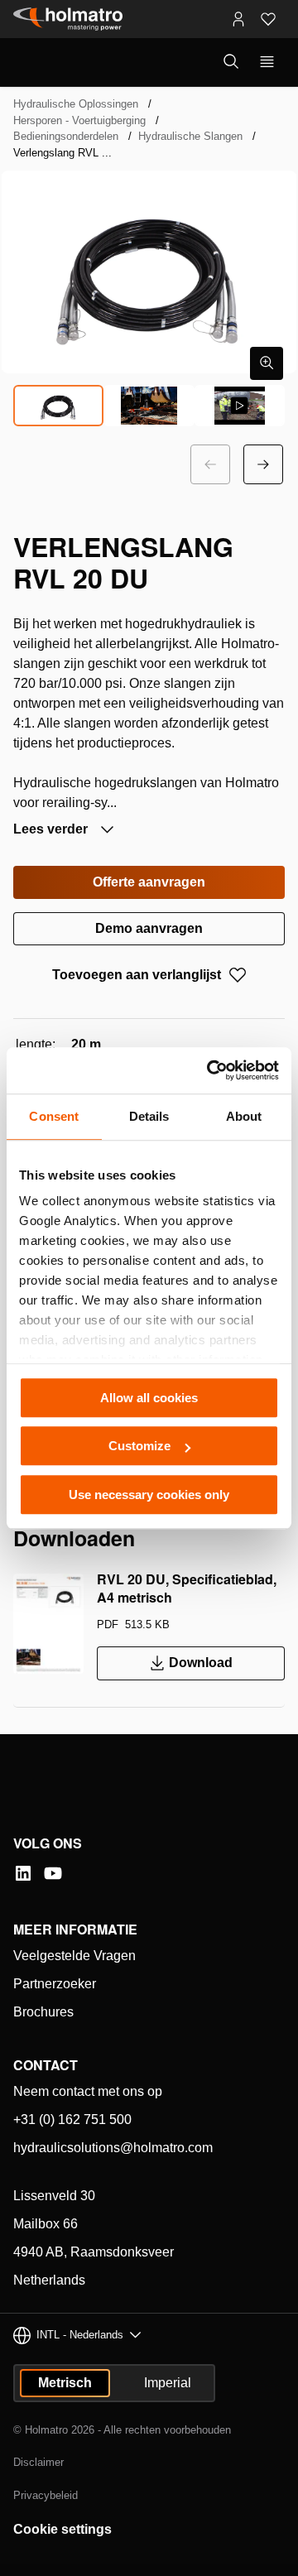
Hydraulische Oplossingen (76, 104)
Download (201, 1663)
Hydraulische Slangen (190, 136)
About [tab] (244, 1116)
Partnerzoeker (55, 1984)
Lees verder (52, 829)
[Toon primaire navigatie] (267, 62)
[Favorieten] (268, 19)
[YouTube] (53, 1873)
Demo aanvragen (149, 928)
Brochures (43, 2012)
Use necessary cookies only (149, 1495)
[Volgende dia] (263, 464)
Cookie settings (62, 2529)
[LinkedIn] (23, 1873)
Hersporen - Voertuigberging (79, 120)
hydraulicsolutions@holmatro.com (113, 2148)
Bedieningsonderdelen (66, 136)
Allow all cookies (149, 1398)
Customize (139, 1446)
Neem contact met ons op (88, 2091)
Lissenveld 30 (54, 2196)
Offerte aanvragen (149, 882)
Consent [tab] (54, 1116)
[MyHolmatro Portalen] (238, 19)
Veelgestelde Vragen (74, 1956)
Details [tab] (149, 1116)
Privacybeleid (46, 2495)
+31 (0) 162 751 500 (72, 2119)
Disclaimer (38, 2462)
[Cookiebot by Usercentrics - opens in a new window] (210, 1070)
